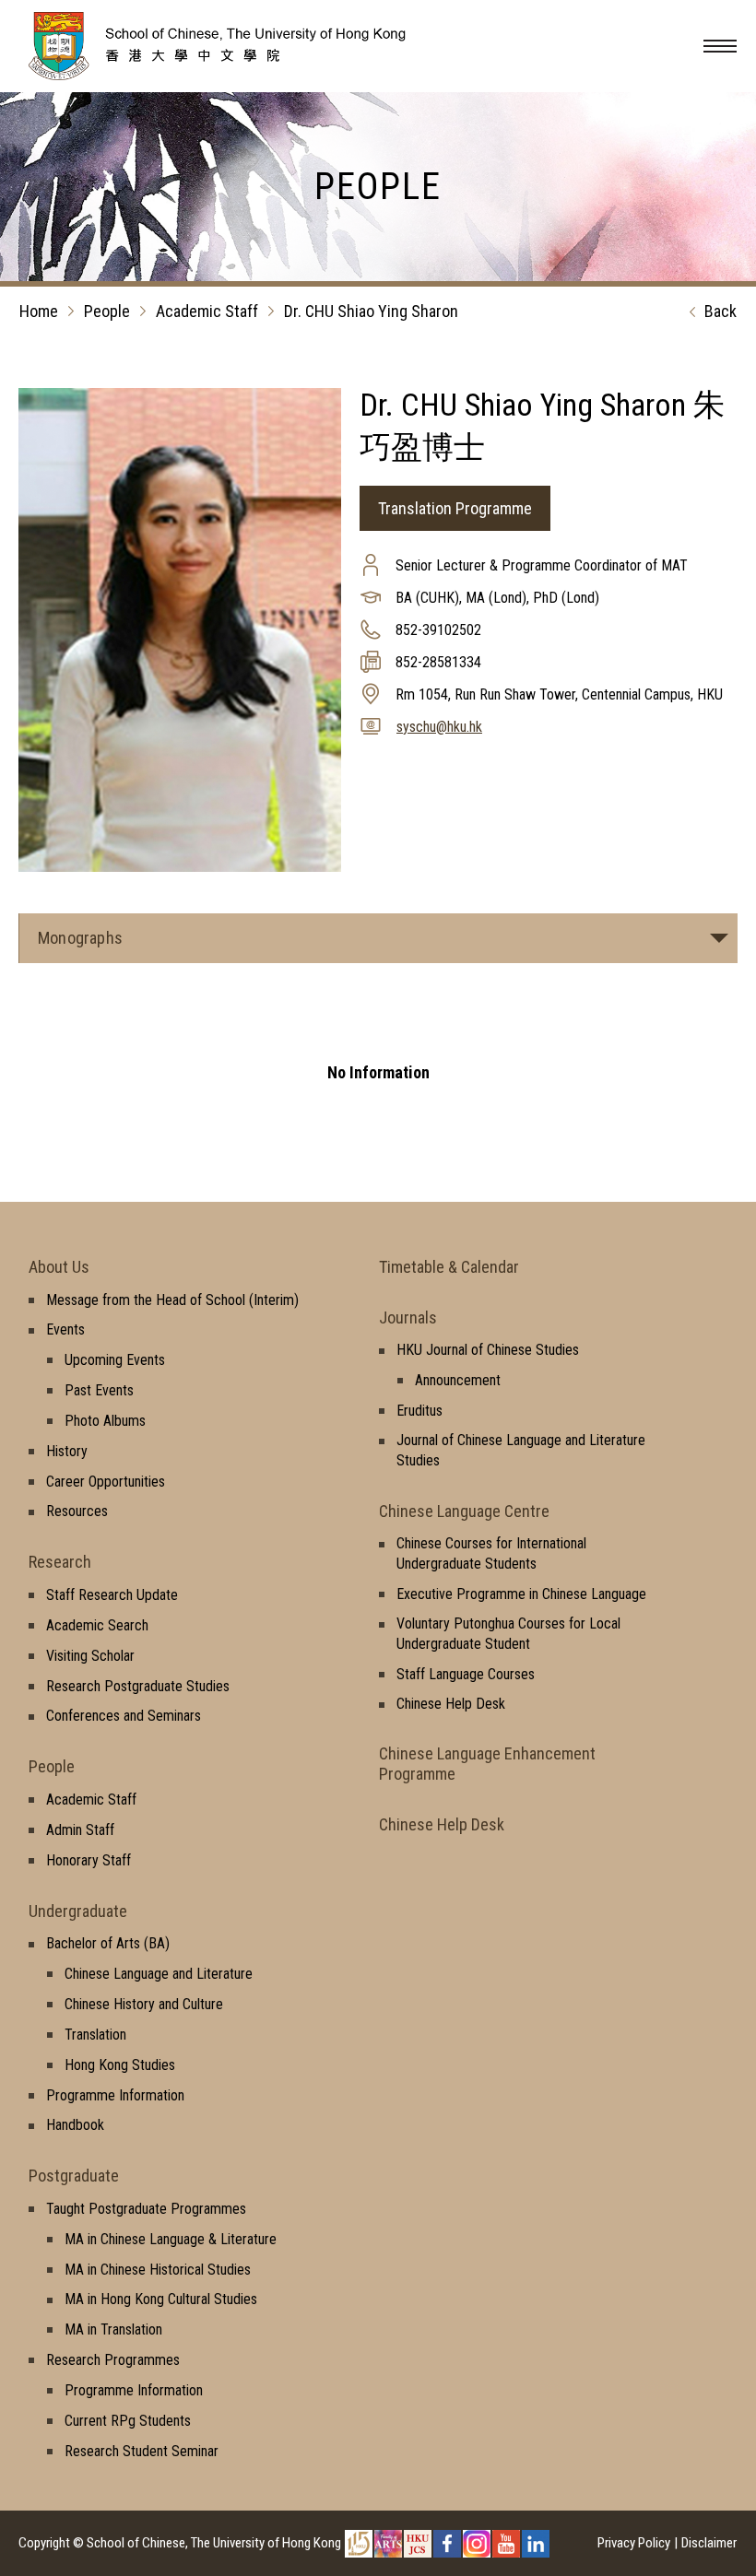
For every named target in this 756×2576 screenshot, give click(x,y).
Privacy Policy (634, 2543)
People (107, 311)
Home (39, 311)
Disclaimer (709, 2543)
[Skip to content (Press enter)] (244, 75)
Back (721, 311)
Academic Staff (207, 311)
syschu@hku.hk (439, 727)
